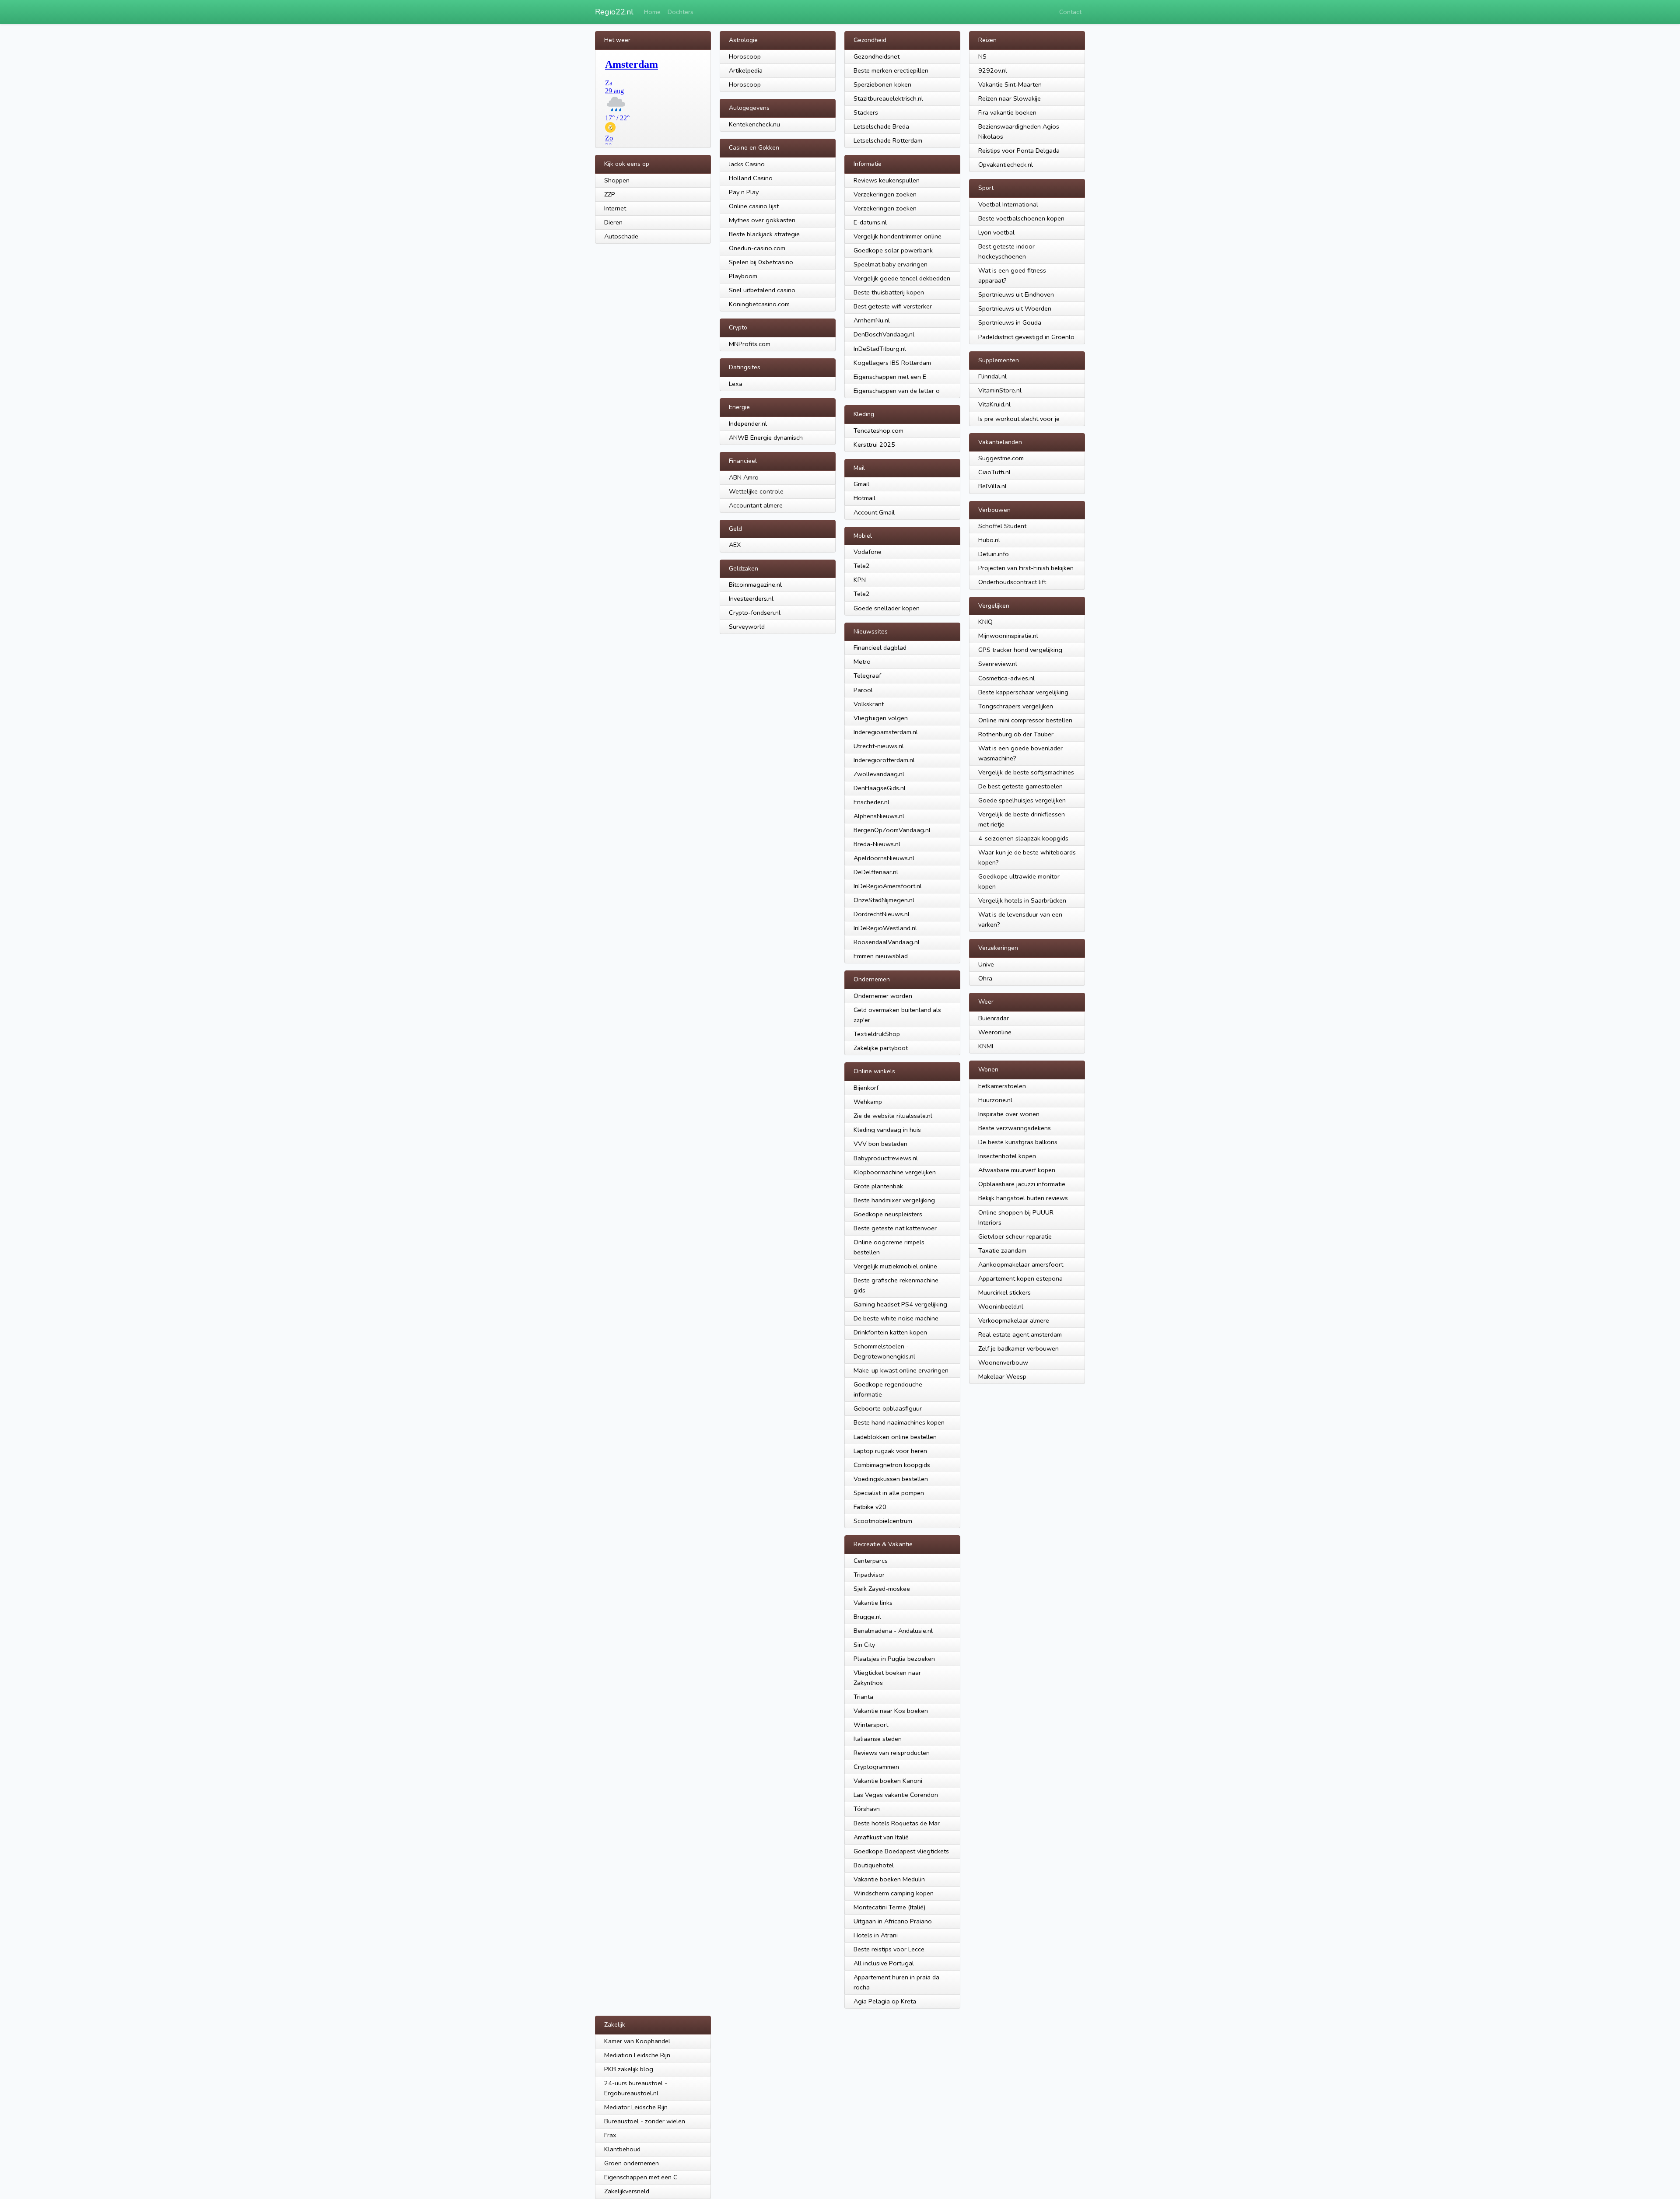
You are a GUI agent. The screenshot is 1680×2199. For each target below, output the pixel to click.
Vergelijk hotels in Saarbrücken (1022, 900)
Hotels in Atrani (876, 1935)
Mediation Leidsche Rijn (637, 2055)
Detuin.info (994, 554)
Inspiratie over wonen (1009, 1114)
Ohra (985, 978)
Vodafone (868, 552)
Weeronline (995, 1032)
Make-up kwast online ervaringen (901, 1370)
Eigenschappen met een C (641, 2177)
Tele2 (862, 566)
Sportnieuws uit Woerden (1015, 308)
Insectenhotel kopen (1007, 1156)
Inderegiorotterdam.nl (884, 760)
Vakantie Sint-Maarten (1010, 84)
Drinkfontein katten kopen (890, 1332)
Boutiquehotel (874, 1865)
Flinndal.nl (992, 376)
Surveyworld (747, 627)
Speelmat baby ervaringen (891, 264)
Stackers (866, 112)
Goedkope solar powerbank (893, 250)
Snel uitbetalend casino (762, 290)
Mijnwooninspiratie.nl (1008, 636)
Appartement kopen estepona (1020, 1278)
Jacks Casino (747, 164)
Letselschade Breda (881, 126)
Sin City (864, 1645)
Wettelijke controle (756, 491)
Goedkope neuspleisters (888, 1214)
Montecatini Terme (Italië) (889, 1907)
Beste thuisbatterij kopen (889, 292)
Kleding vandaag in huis (887, 1130)
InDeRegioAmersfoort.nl (888, 886)
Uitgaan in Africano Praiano (893, 1921)
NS (982, 56)
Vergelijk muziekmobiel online (895, 1266)
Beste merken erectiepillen (891, 70)
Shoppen (617, 180)
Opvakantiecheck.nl (1006, 165)
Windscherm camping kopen (894, 1893)
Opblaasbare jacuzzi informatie (1022, 1184)
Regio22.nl (614, 12)
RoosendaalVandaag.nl (887, 942)
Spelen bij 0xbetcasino (761, 262)
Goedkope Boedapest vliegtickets (901, 1851)
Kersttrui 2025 (874, 445)
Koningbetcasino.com (759, 304)
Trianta (863, 1697)
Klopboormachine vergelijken (895, 1172)
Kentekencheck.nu (754, 124)
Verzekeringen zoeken (885, 194)
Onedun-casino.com (757, 248)
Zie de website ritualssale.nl (893, 1116)
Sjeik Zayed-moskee (882, 1589)
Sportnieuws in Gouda (1010, 322)
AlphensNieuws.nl (879, 816)
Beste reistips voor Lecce (889, 1949)
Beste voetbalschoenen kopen (1021, 218)
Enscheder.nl (871, 802)
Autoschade (621, 236)
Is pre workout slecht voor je (1019, 419)
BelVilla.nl (992, 486)
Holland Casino (751, 178)
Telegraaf (867, 676)
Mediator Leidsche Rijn (636, 2107)
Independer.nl (748, 424)
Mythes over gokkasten (762, 220)
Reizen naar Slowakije (1010, 98)
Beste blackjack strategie (764, 234)
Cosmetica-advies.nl (1006, 678)
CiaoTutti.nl (994, 472)
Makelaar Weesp (1002, 1376)
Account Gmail (874, 512)
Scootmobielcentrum (883, 1521)
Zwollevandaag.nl (879, 774)
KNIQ (985, 622)
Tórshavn (867, 1809)
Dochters (681, 12)
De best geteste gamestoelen (1020, 786)
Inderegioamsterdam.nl (886, 732)
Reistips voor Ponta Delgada (1019, 151)
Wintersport (871, 1725)
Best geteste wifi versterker (893, 306)
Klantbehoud (622, 2149)
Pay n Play (744, 192)
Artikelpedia (746, 70)
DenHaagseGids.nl (880, 788)
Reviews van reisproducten (892, 1753)
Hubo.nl (989, 540)
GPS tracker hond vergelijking (1020, 650)
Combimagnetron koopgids (892, 1465)
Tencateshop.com (878, 431)
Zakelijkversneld (627, 2191)
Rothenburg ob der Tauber (1016, 734)
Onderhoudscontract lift (1012, 582)
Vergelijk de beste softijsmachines (1026, 772)
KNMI (986, 1046)
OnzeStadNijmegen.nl (884, 900)
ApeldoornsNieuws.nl (884, 858)
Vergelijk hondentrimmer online (898, 236)
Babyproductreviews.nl (886, 1158)
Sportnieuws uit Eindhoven (1016, 294)
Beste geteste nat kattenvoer (895, 1228)
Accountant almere (756, 505)
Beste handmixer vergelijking (894, 1200)
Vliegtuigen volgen (881, 718)
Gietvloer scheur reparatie (1015, 1236)
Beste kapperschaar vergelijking (1023, 692)
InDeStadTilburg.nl (880, 349)
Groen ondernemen (632, 2163)
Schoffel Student (1002, 526)
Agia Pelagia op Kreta (885, 2001)
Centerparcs (871, 1561)
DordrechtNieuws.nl (882, 914)
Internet (615, 208)
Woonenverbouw (1003, 1362)
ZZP (610, 194)
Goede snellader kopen (887, 608)
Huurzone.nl (995, 1100)
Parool (863, 690)
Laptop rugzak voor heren (890, 1451)
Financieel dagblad (880, 648)
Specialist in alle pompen (889, 1493)
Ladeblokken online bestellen (895, 1437)
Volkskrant (869, 704)
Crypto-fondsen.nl (755, 613)
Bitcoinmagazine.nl (755, 585)
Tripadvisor (869, 1575)
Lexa (736, 384)
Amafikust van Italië (881, 1837)
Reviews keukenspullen (887, 180)
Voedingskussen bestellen (891, 1479)
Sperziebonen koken (882, 84)
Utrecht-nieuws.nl (879, 746)
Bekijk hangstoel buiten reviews (1023, 1198)
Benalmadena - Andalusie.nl (893, 1631)
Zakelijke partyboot (881, 1048)
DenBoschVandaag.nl (884, 334)
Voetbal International (1008, 204)
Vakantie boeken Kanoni (888, 1781)
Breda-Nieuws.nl (877, 844)
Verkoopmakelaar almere (1014, 1320)
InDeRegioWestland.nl (885, 928)
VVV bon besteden (880, 1144)
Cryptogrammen (876, 1767)
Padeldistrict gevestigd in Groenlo (1026, 337)
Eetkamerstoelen (1002, 1086)
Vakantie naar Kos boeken (891, 1711)
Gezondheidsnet (877, 56)
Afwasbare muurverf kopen (1017, 1170)
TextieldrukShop (877, 1034)
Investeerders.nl (751, 599)
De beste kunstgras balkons (1018, 1142)
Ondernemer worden (883, 996)
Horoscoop (745, 56)
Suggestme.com (1001, 458)
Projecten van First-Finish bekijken (1026, 568)
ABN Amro (744, 477)
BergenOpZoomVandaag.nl (892, 830)
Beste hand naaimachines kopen (899, 1422)
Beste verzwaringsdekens (1015, 1128)
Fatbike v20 (870, 1507)
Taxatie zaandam (1002, 1250)
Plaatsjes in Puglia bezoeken (894, 1659)
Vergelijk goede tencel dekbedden (902, 278)
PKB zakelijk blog (629, 2069)
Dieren (613, 222)
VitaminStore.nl (1000, 390)
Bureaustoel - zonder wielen (645, 2121)
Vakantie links (873, 1603)
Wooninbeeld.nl (1001, 1306)
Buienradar (994, 1018)
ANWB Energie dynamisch (766, 438)
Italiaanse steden (878, 1739)
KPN (860, 580)
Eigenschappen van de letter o (897, 391)
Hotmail (864, 498)
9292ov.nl (993, 70)
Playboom (743, 276)
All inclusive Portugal (884, 1963)
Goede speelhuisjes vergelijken (1022, 800)
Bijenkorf (866, 1088)
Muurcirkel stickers (1004, 1292)
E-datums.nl (870, 222)
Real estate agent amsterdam (1020, 1334)
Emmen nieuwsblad (881, 956)
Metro (862, 662)
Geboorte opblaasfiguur (888, 1408)
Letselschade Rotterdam (888, 140)
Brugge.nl (867, 1617)
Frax (610, 2135)
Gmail (861, 484)
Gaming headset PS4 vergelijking (900, 1304)
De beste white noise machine (896, 1318)
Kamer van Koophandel (637, 2041)
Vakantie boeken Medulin (889, 1879)
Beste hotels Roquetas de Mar (897, 1823)
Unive (986, 964)
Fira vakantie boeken (1007, 112)
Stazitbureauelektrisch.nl (888, 98)
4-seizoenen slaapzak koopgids (1023, 838)
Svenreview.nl (998, 664)
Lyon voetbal (996, 232)
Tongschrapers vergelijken (1016, 706)
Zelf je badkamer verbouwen (1018, 1348)
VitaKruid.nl (994, 404)
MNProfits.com (750, 344)
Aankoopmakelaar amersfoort (1021, 1264)
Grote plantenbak (878, 1186)
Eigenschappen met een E (890, 377)
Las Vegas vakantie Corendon (896, 1795)
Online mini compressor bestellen (1025, 720)
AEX (735, 545)
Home (652, 12)
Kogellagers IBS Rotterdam (892, 363)
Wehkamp (868, 1102)
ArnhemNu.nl (872, 320)
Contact (1070, 12)
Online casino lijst (754, 206)
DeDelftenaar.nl (876, 872)
